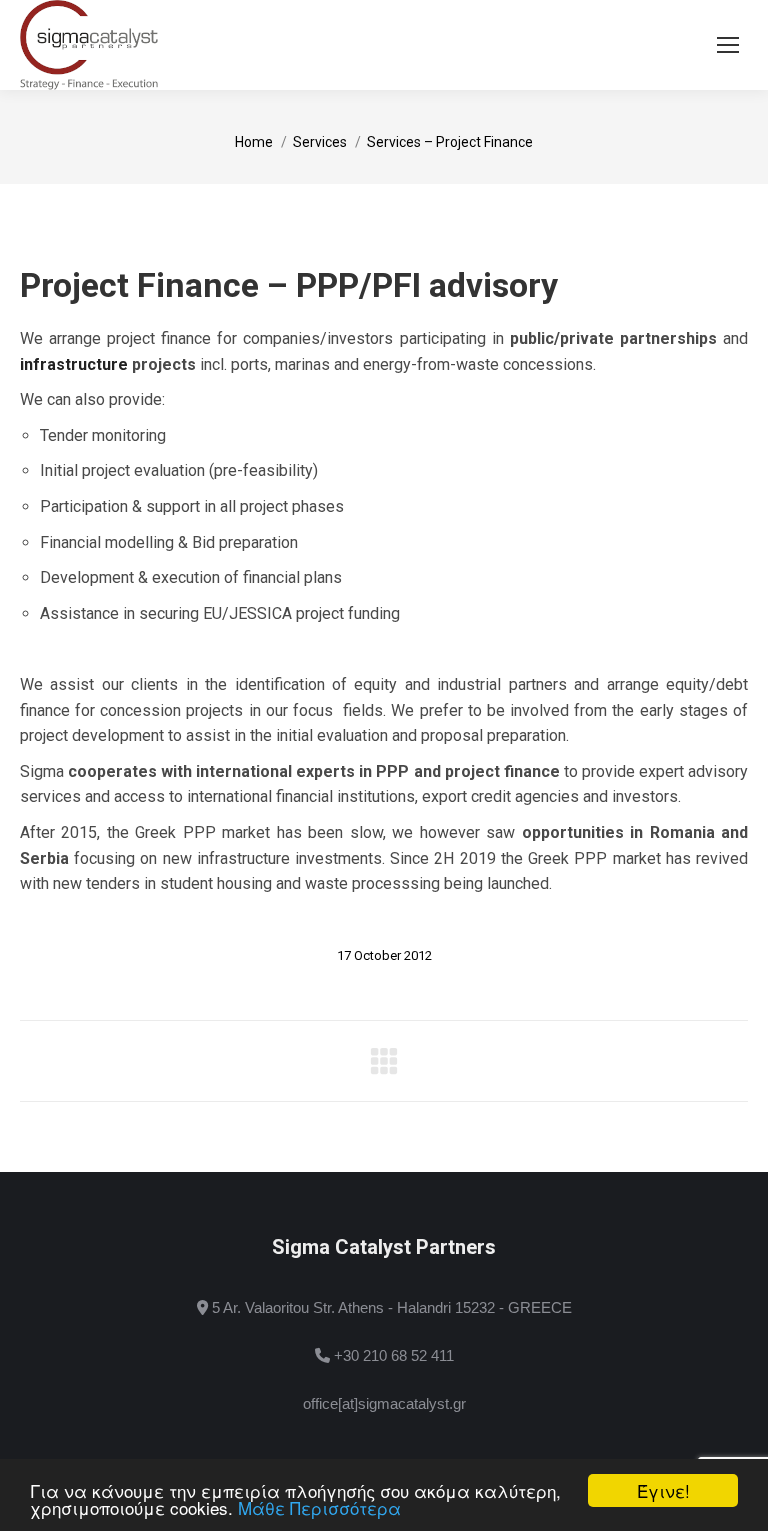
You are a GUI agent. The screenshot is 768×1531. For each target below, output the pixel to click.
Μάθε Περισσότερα (319, 1507)
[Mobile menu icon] (728, 45)
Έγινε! (663, 1490)
